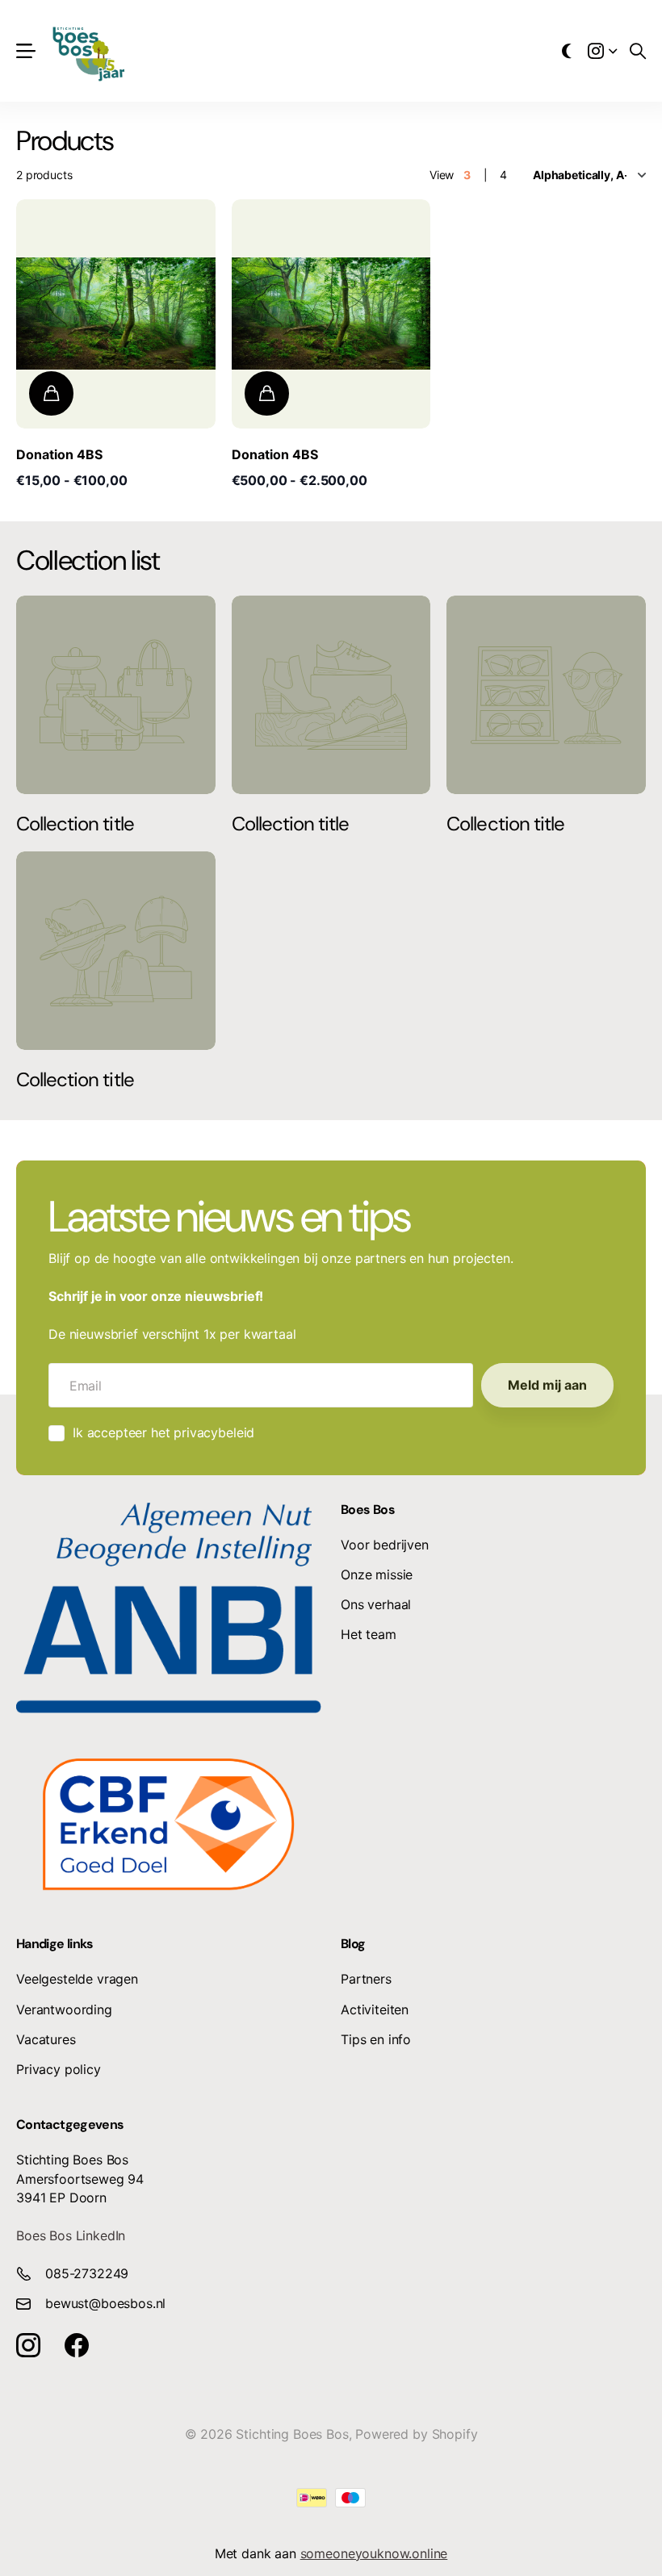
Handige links (55, 1944)
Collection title (75, 824)
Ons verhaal (376, 1604)
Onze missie (377, 1574)
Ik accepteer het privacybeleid (163, 1432)
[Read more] (602, 51)
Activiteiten (375, 2009)
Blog (353, 1944)
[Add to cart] (51, 393)
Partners (366, 1979)
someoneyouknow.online (374, 2553)
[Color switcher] (567, 51)
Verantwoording (64, 2009)
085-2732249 (87, 2273)
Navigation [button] (25, 51)
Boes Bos (368, 1510)
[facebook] (77, 2345)
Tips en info (376, 2039)
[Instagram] (28, 2345)
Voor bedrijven (385, 1545)
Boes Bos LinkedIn (71, 2235)
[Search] (638, 51)
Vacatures (46, 2039)
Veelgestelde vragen (77, 1979)
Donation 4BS (59, 454)
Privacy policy (59, 2069)
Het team (369, 1634)
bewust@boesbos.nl (105, 2303)
